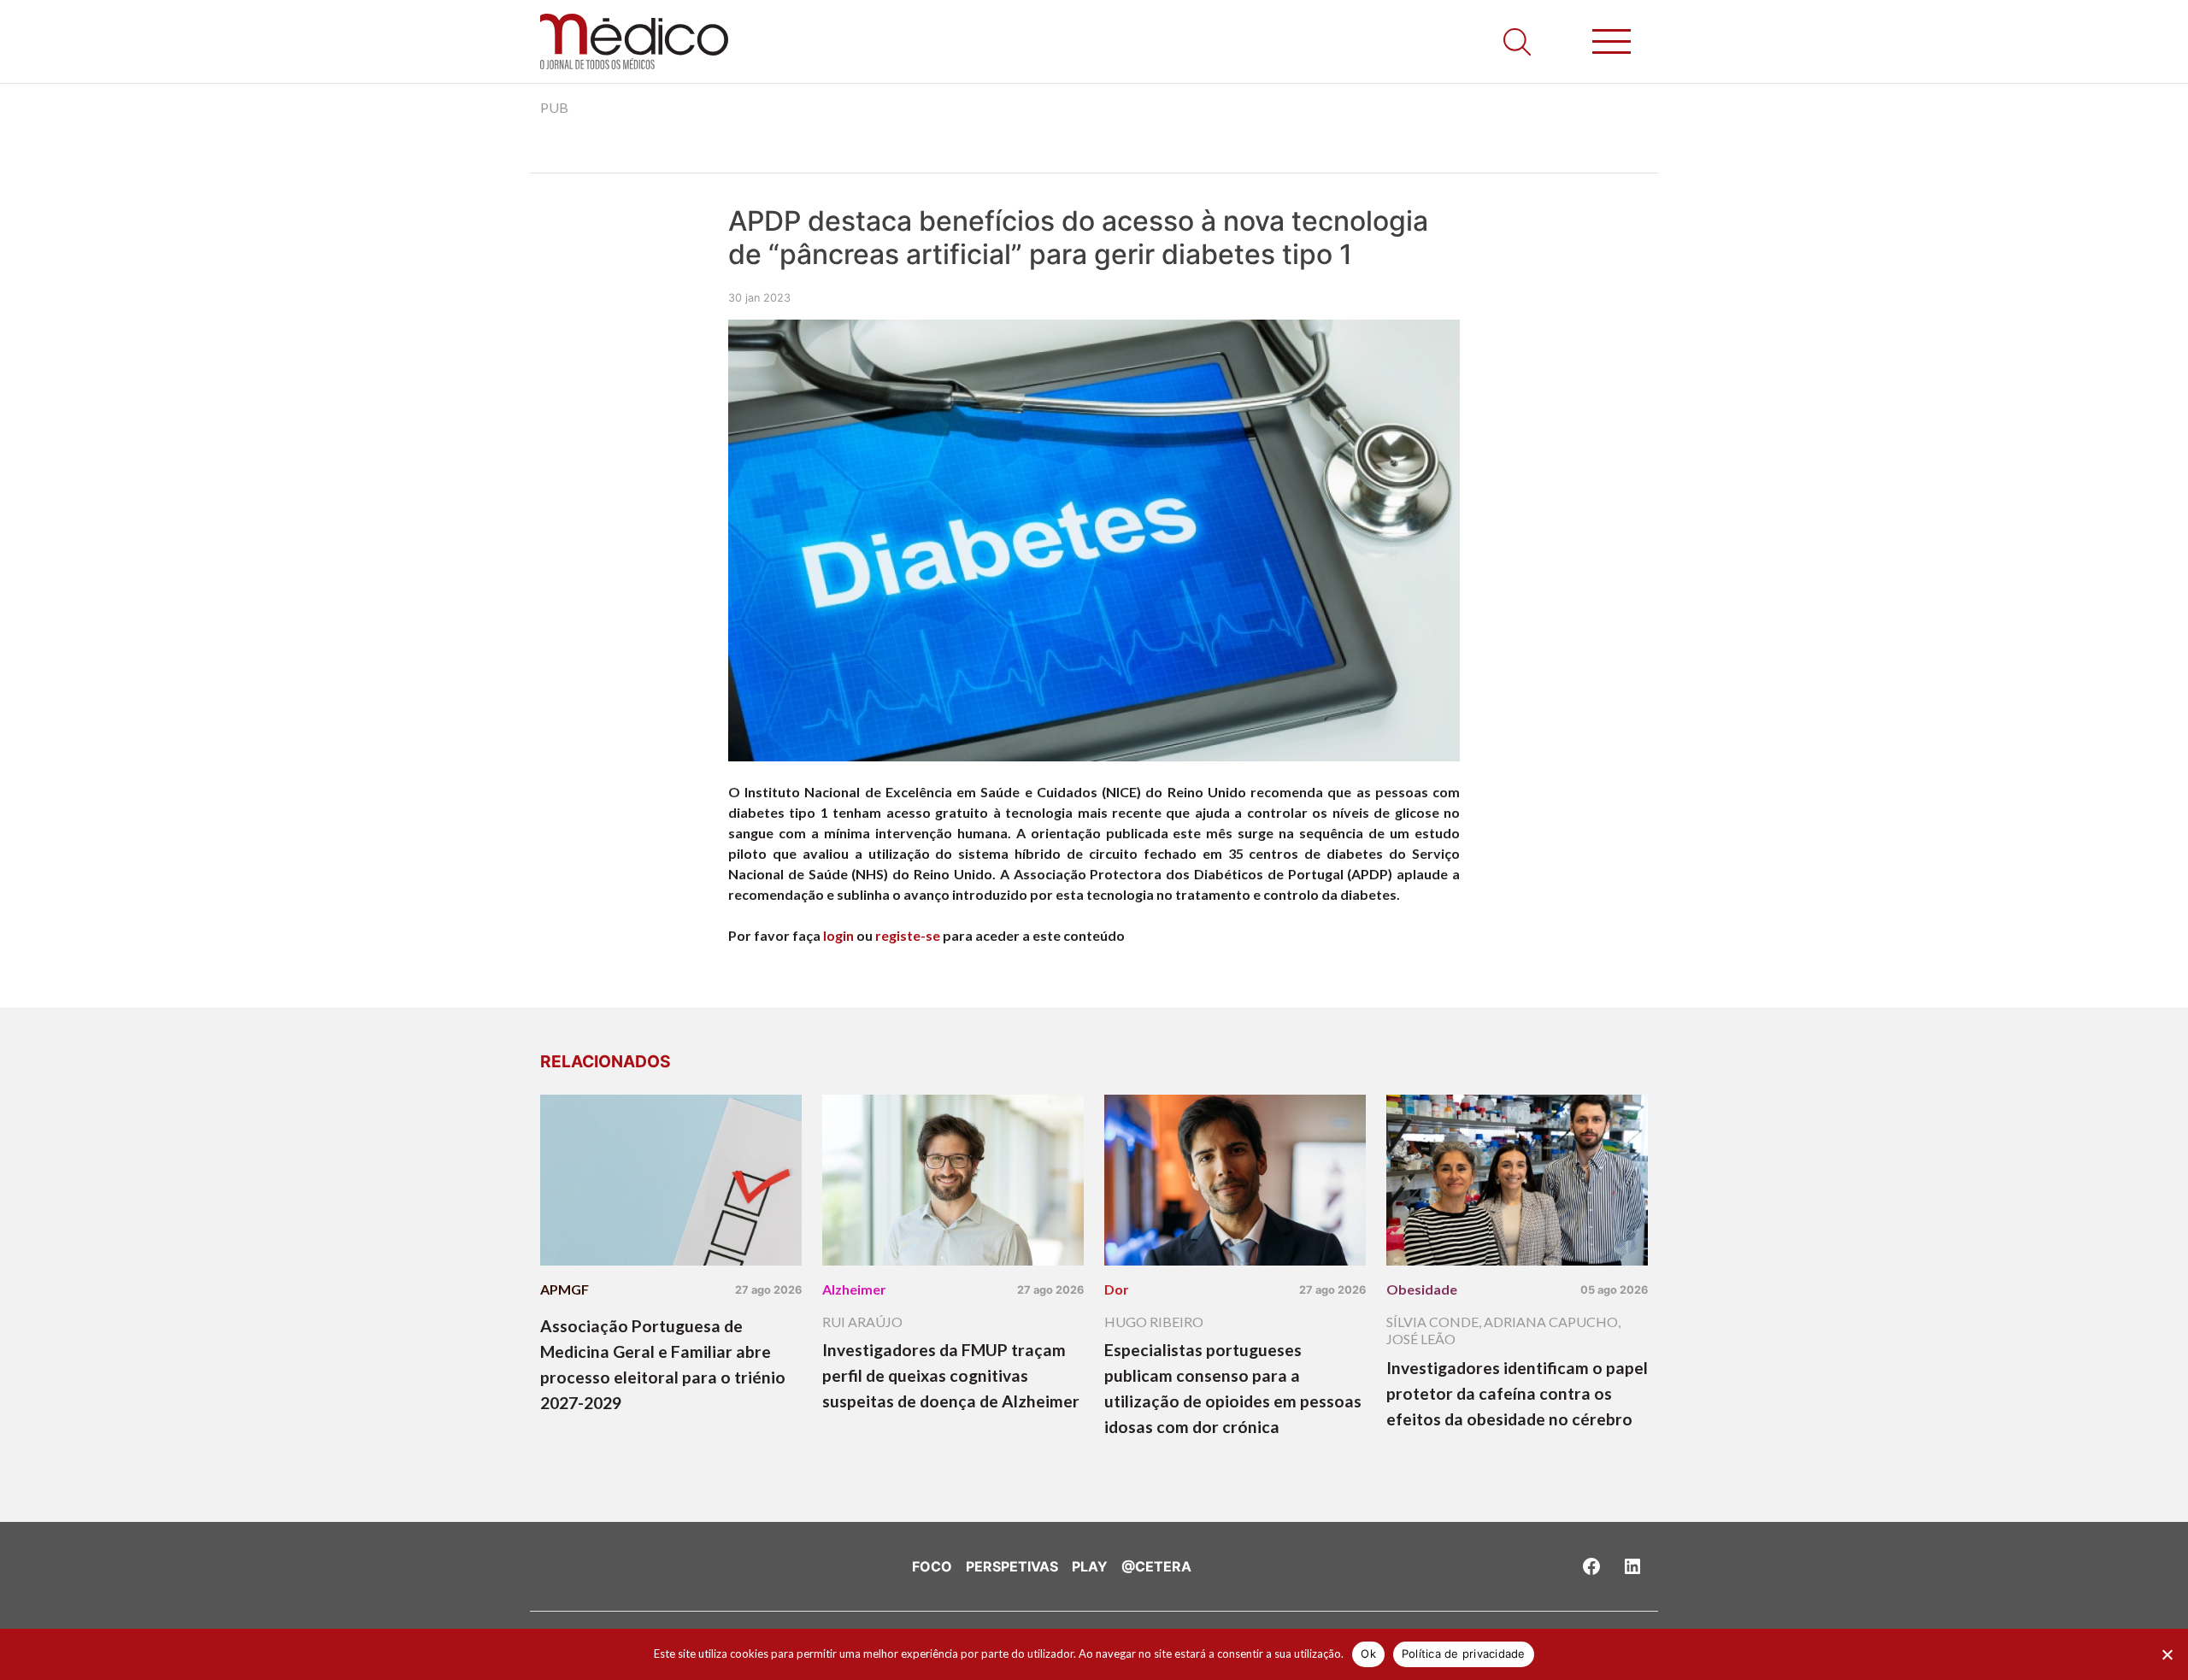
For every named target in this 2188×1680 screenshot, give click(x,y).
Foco (932, 1566)
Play (1090, 1566)
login (838, 935)
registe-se (908, 935)
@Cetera (1156, 1566)
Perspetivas (1012, 1566)
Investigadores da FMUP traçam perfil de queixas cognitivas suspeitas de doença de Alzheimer (951, 1375)
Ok (1368, 1654)
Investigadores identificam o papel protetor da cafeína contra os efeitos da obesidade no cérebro (1517, 1393)
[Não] (2167, 1654)
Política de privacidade (1464, 1654)
